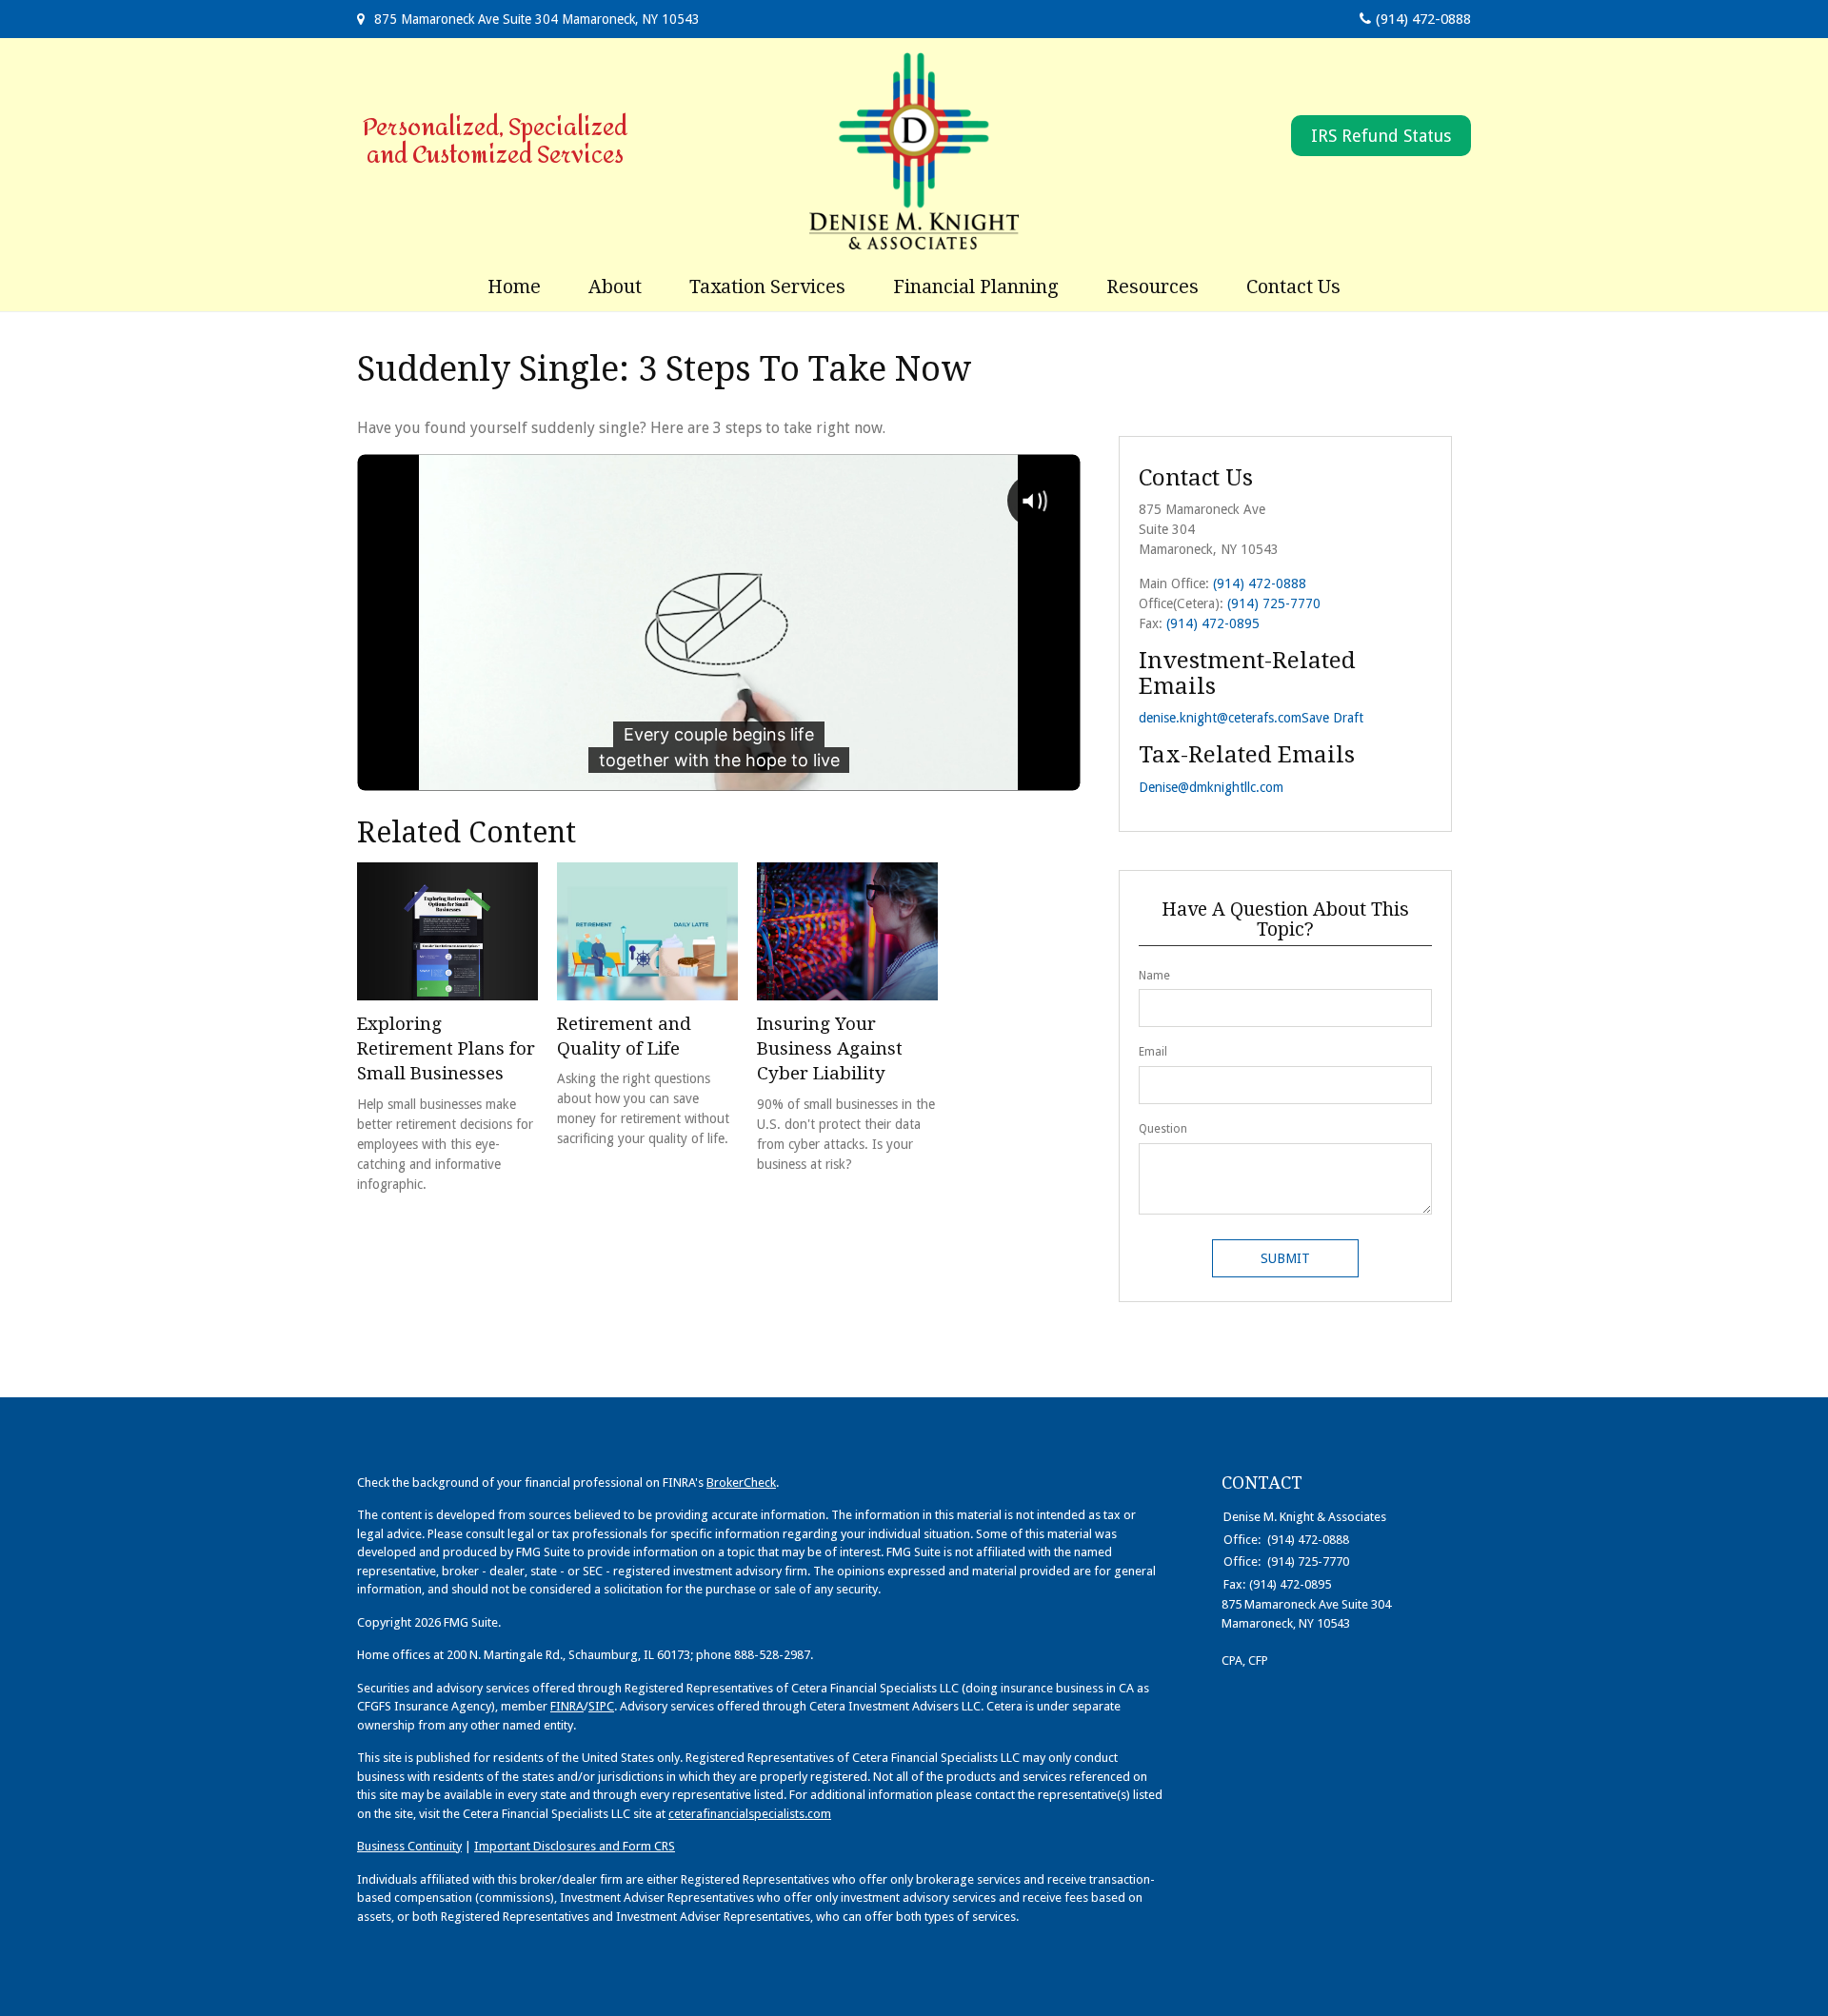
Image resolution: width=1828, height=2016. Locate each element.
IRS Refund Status (1381, 136)
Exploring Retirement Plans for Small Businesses (446, 1049)
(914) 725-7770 (1274, 603)
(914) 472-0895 (1213, 623)
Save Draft (1332, 718)
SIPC (601, 1706)
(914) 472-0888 (1423, 19)
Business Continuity (409, 1846)
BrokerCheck (741, 1482)
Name (1154, 976)
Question (1163, 1129)
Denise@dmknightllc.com (1211, 787)
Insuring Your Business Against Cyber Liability (830, 1049)
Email (1153, 1052)
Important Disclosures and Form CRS (575, 1846)
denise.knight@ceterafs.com (1220, 718)
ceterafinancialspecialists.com (750, 1814)
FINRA (567, 1706)
